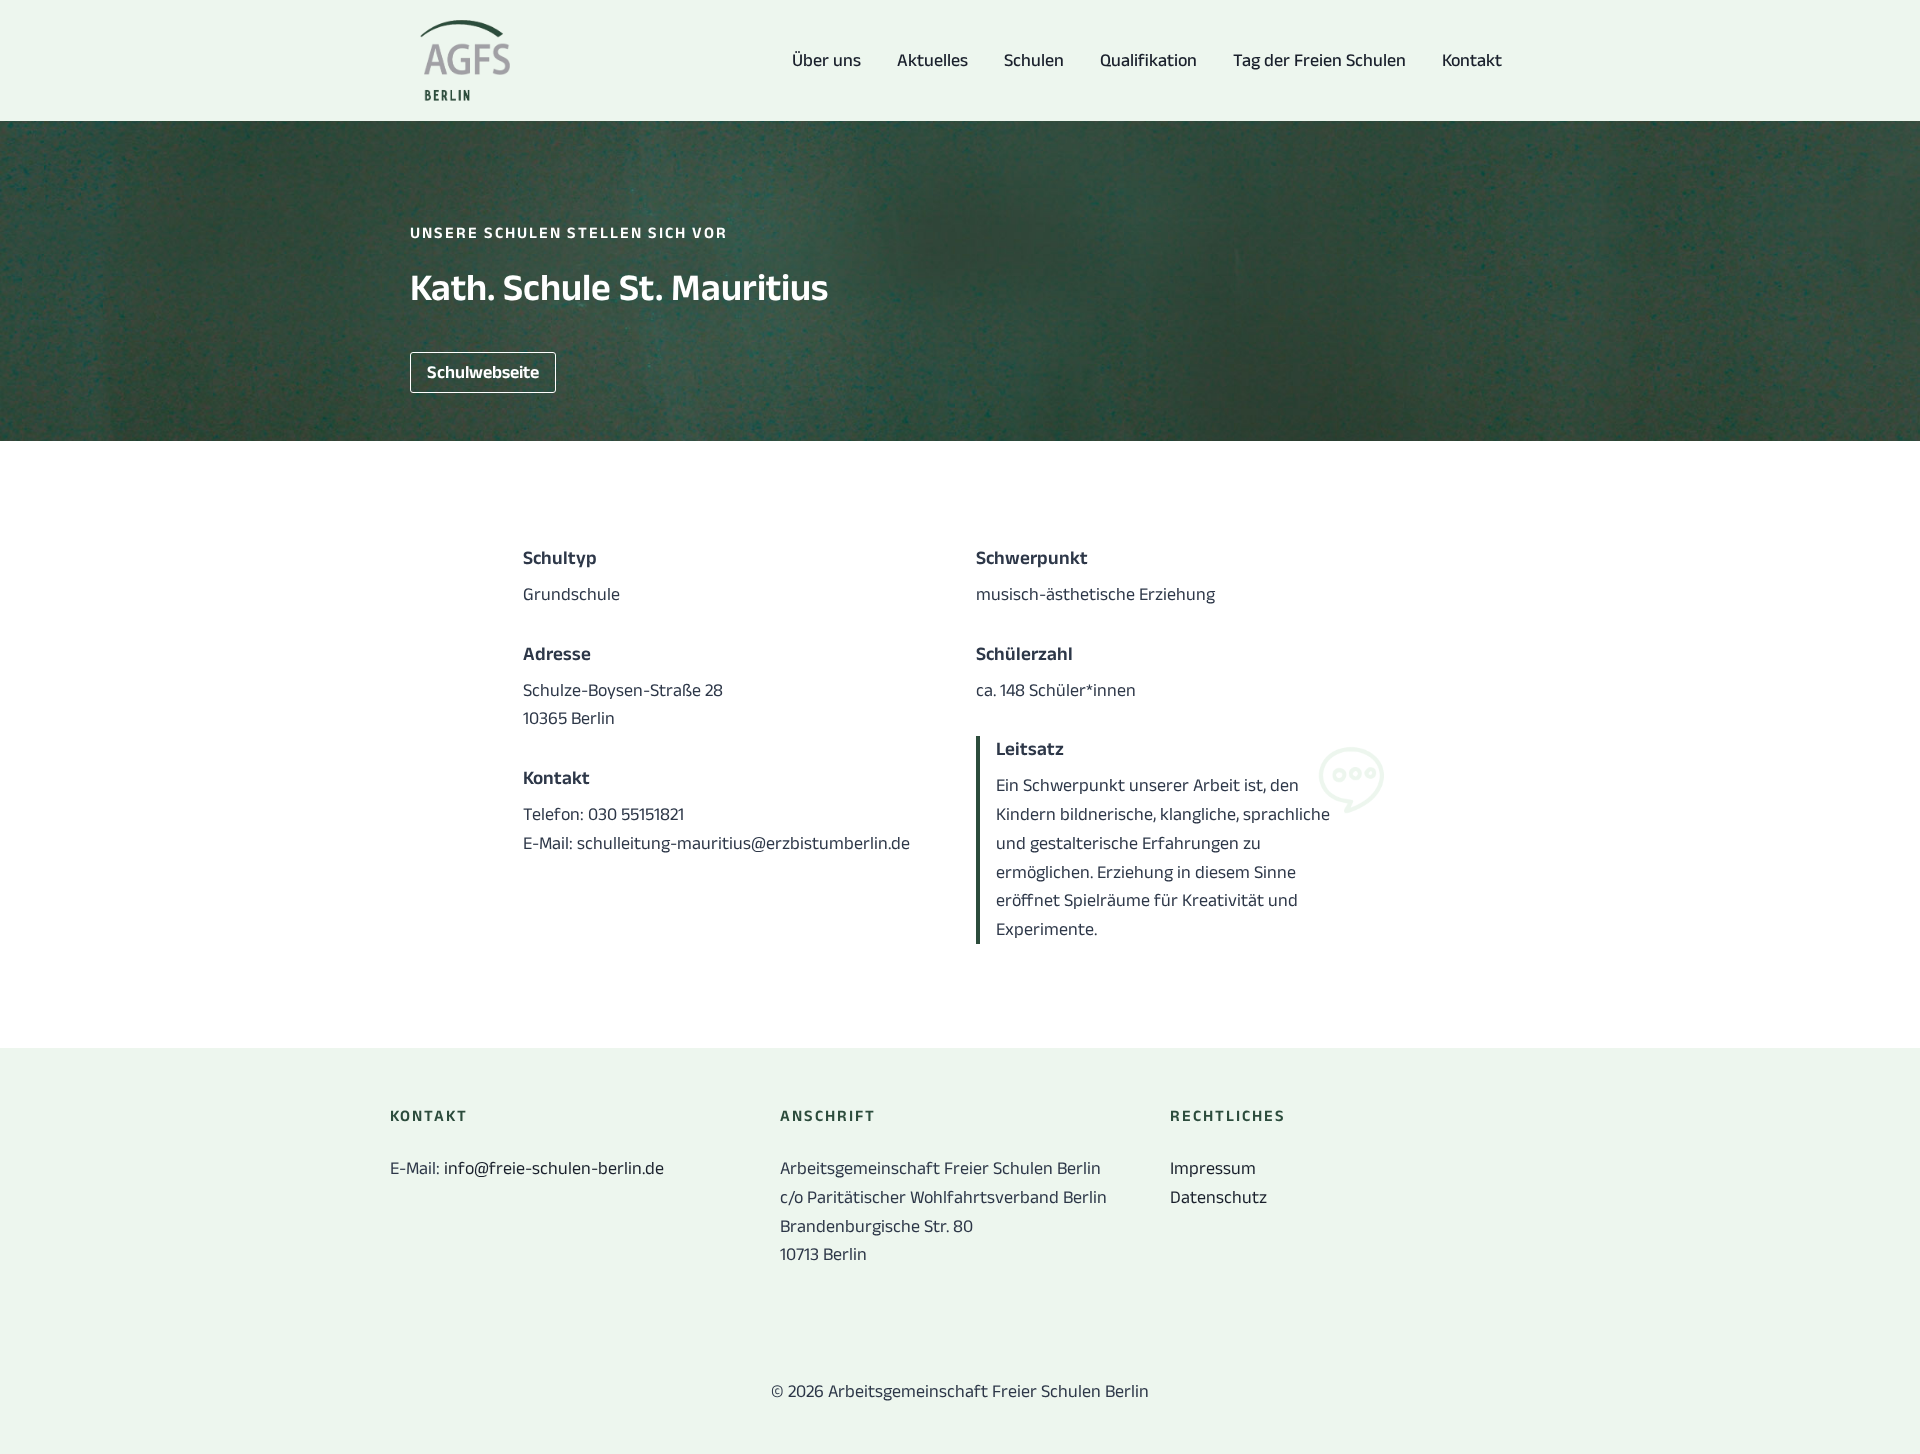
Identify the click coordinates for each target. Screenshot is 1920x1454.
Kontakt (1472, 60)
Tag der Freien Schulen (1319, 60)
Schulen (1034, 60)
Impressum (1213, 1168)
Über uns (826, 60)
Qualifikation (1148, 60)
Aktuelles (932, 60)
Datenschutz (1218, 1197)
